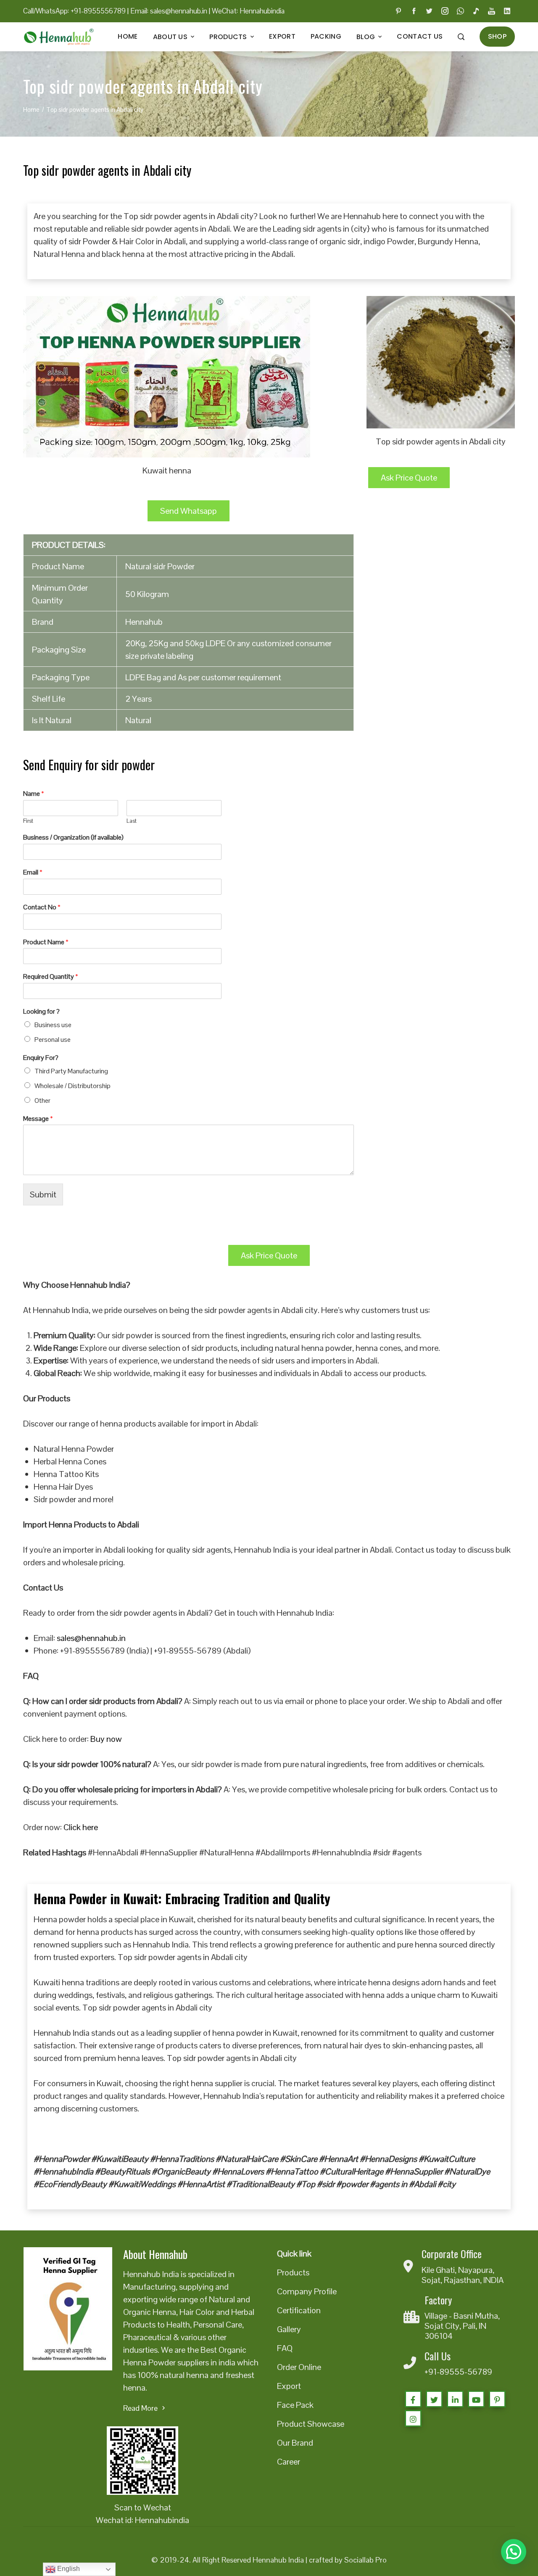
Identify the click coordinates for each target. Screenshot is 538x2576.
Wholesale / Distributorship (73, 1086)
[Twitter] (434, 2399)
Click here (81, 1827)
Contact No (42, 907)
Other (42, 1100)
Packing (326, 36)
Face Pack (295, 2405)
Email (33, 872)
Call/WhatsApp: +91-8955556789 (74, 11)
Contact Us (420, 36)
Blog (366, 37)
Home (128, 36)
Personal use (53, 1040)
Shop (497, 36)
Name (34, 794)
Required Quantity (51, 977)
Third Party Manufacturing (71, 1071)
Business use (53, 1025)
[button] (514, 2552)
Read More (140, 2408)
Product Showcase (311, 2424)
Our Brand (295, 2443)
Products (228, 37)
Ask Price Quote (409, 478)
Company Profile (307, 2291)
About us (170, 37)
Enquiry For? (41, 1058)
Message (38, 1119)
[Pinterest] (497, 2399)
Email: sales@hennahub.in (169, 11)
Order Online (299, 2367)
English (68, 2569)
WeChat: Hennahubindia (248, 11)
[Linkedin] (455, 2399)
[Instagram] (413, 2418)
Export (282, 36)
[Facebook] (413, 2399)
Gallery (289, 2329)
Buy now (106, 1739)
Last (132, 821)
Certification (299, 2310)
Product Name (46, 942)
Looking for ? (41, 1012)
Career (289, 2462)
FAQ (285, 2348)
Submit (43, 1194)
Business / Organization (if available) (73, 838)
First (28, 821)
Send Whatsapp (189, 511)
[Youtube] (476, 2399)
